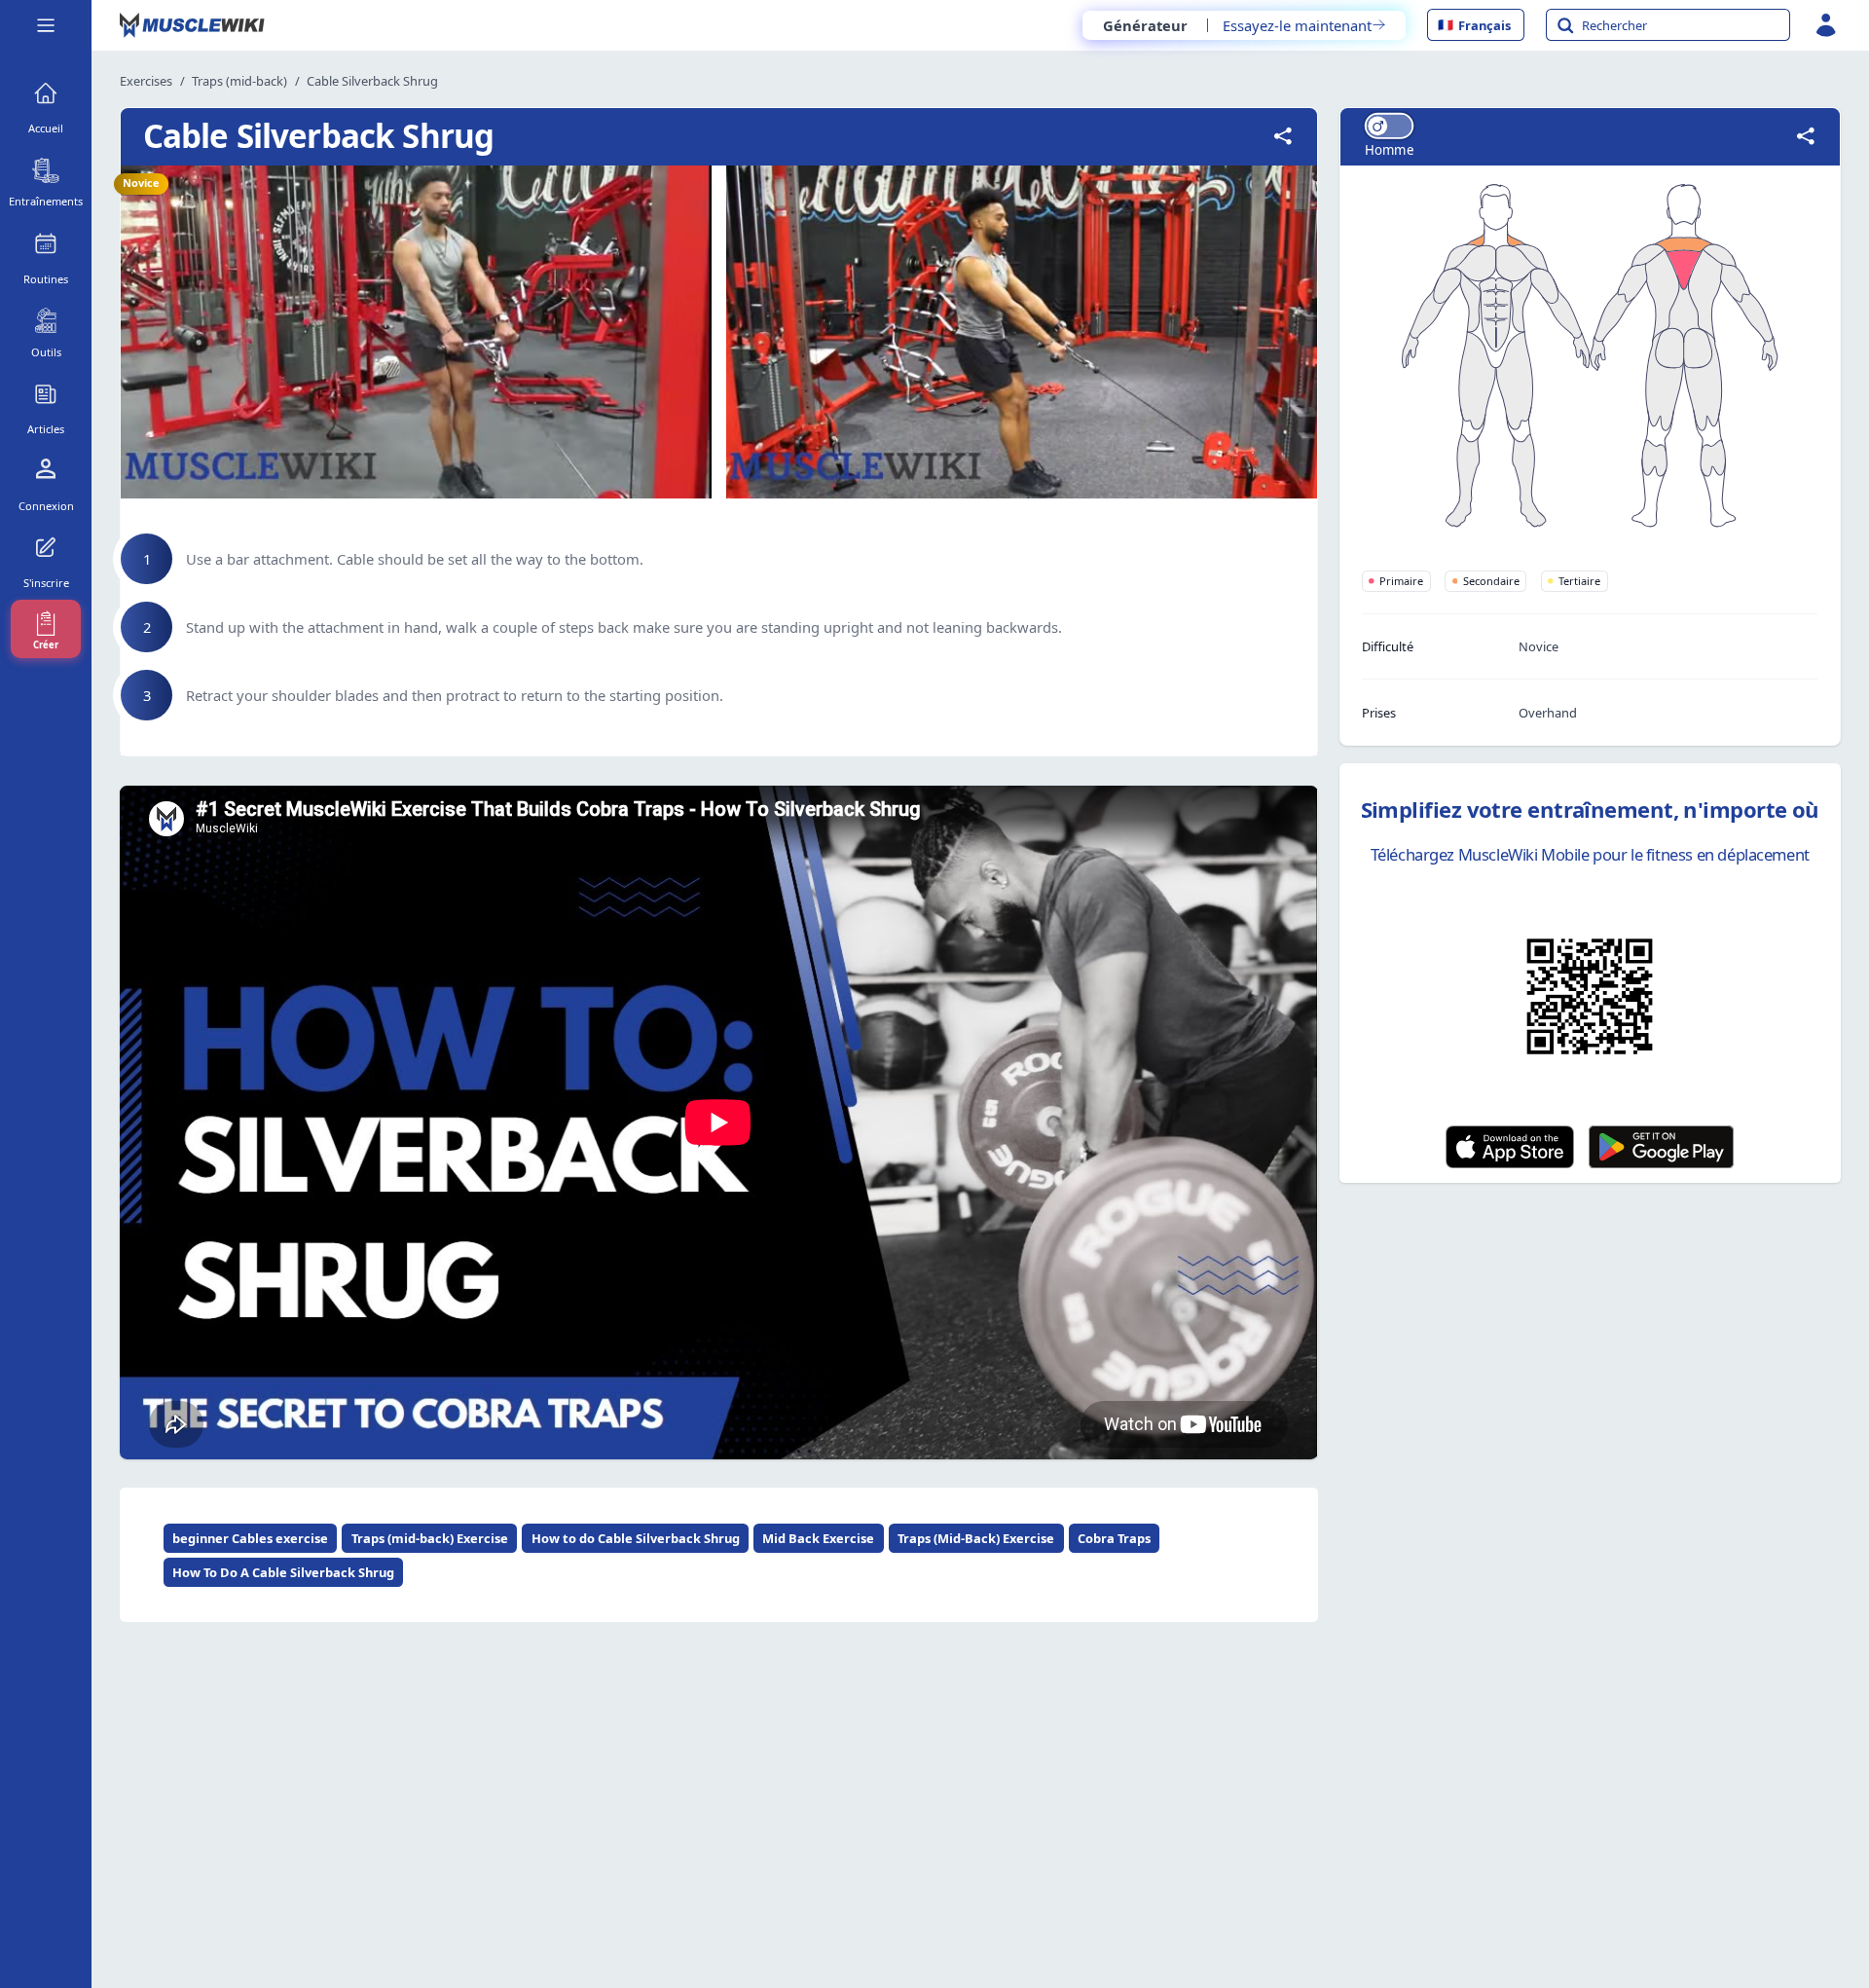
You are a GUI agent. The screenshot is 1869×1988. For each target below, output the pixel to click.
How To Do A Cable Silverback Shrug (283, 1572)
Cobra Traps (1114, 1538)
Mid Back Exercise (818, 1538)
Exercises (146, 81)
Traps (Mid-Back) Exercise (976, 1538)
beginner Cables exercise (250, 1538)
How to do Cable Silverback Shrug (636, 1538)
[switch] (1389, 126)
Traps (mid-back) (239, 81)
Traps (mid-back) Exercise (430, 1538)
